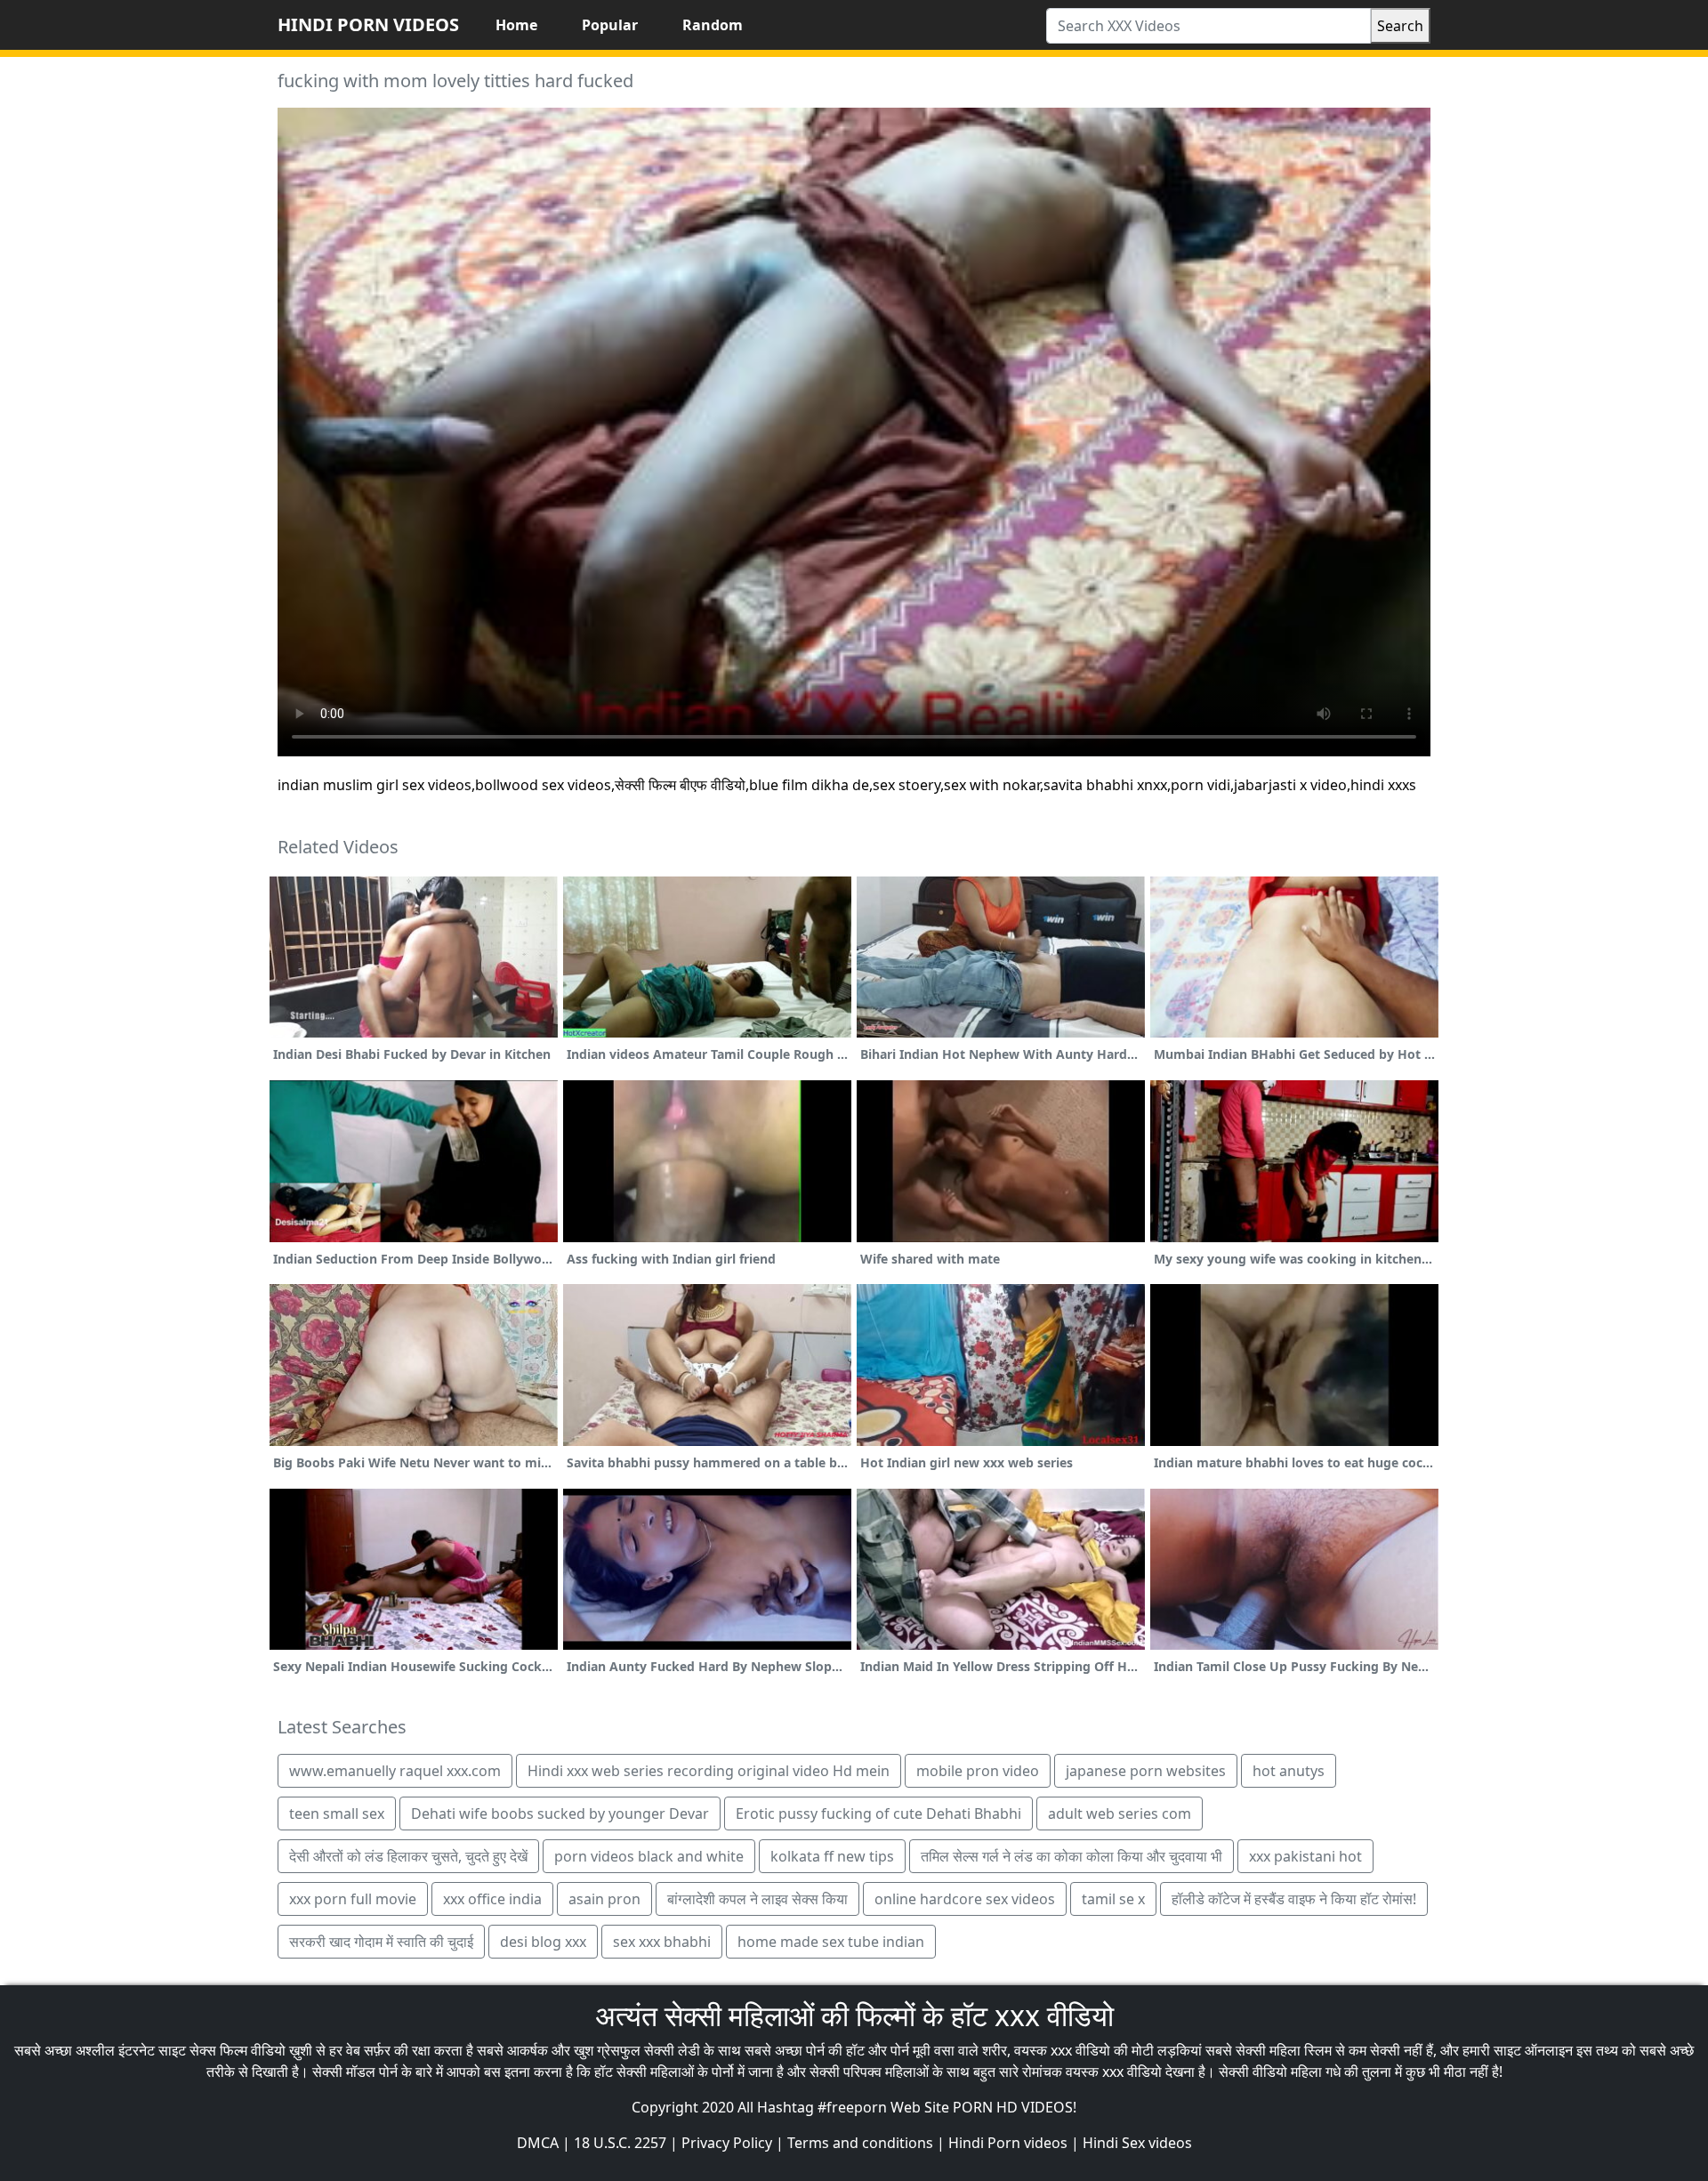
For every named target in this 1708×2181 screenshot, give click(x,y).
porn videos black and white (649, 1856)
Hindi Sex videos (1137, 2143)
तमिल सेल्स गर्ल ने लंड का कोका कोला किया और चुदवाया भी (1072, 1856)
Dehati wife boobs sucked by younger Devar (560, 1813)
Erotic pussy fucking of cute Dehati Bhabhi (878, 1813)
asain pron (604, 1899)
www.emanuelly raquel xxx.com (395, 1771)
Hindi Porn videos (1008, 2143)
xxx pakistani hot (1305, 1856)
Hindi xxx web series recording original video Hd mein (709, 1771)
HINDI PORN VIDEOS (368, 24)
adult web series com (1120, 1813)
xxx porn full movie (353, 1899)
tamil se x (1113, 1899)
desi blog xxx (543, 1942)
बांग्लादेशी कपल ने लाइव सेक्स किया (757, 1899)
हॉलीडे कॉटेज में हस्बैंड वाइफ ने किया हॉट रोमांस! (1294, 1899)
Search (1400, 26)
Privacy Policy (727, 2143)
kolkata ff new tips (832, 1856)
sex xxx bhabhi (662, 1942)
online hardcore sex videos (965, 1899)
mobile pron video (978, 1771)
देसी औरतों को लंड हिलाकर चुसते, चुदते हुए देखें (408, 1856)
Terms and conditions (860, 2143)
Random (713, 25)
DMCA (538, 2143)
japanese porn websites (1146, 1771)
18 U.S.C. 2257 (620, 2143)
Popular (610, 25)
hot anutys (1289, 1771)
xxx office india (492, 1899)
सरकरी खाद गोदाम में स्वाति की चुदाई (381, 1942)
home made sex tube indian (831, 1942)
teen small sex (337, 1813)
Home (516, 25)
